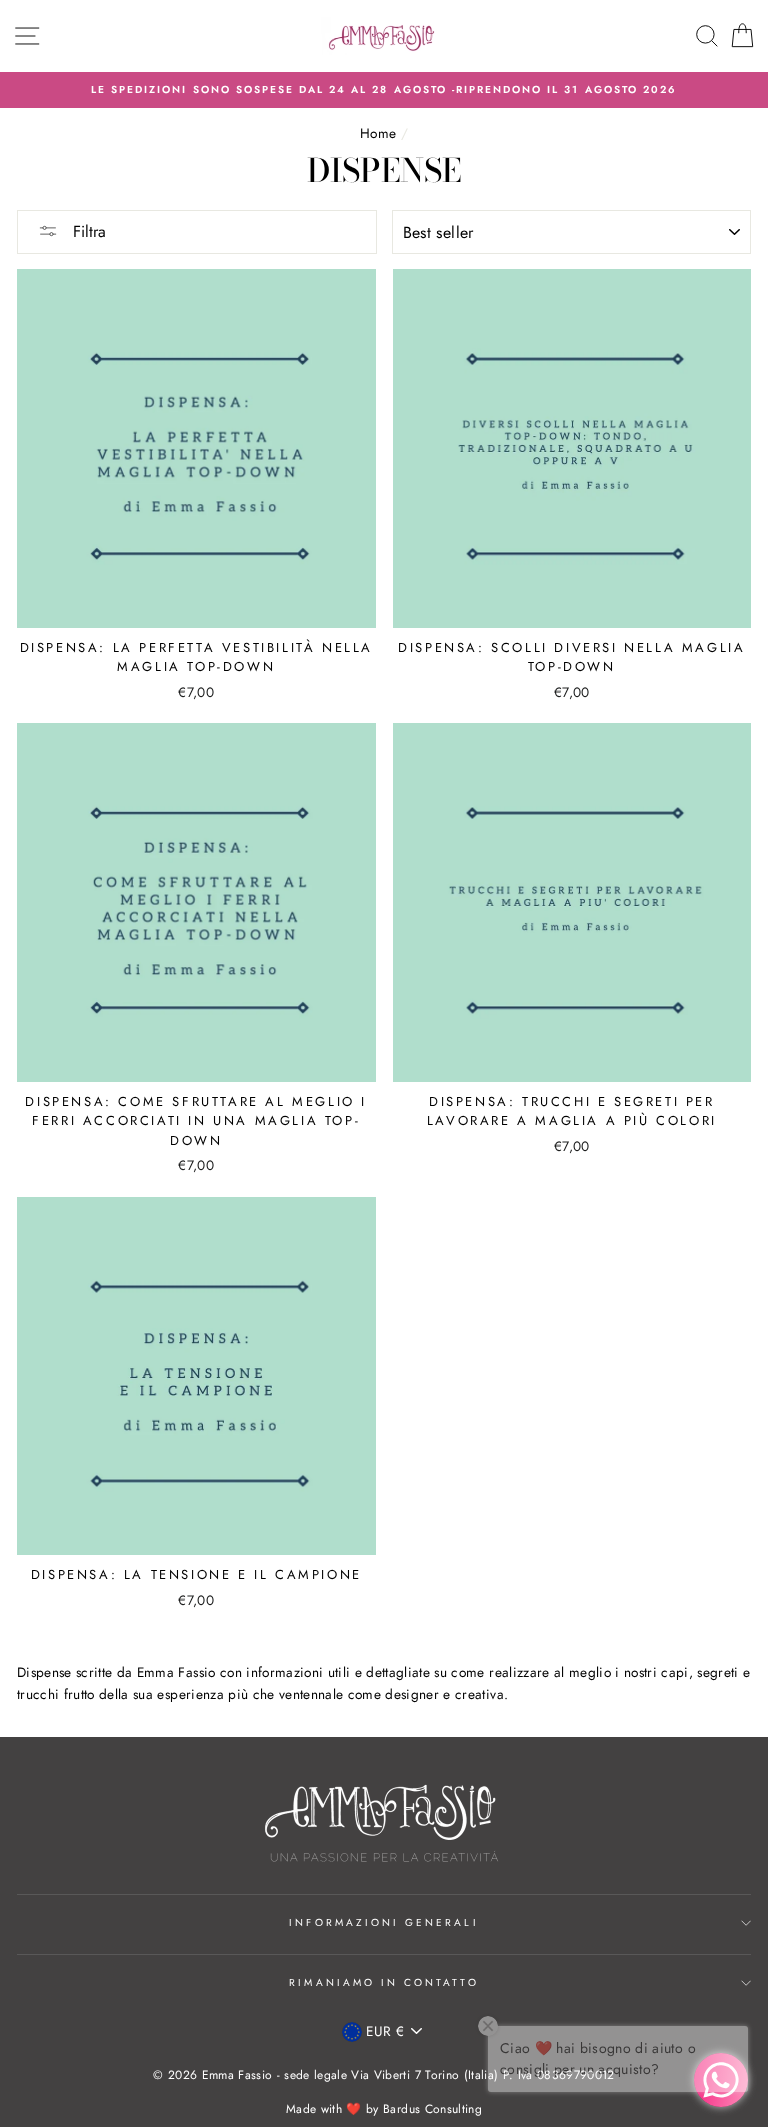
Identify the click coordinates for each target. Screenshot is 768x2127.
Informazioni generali (383, 1922)
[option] (384, 90)
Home (378, 133)
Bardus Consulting (432, 2109)
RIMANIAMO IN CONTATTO (383, 1982)
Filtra (87, 231)
